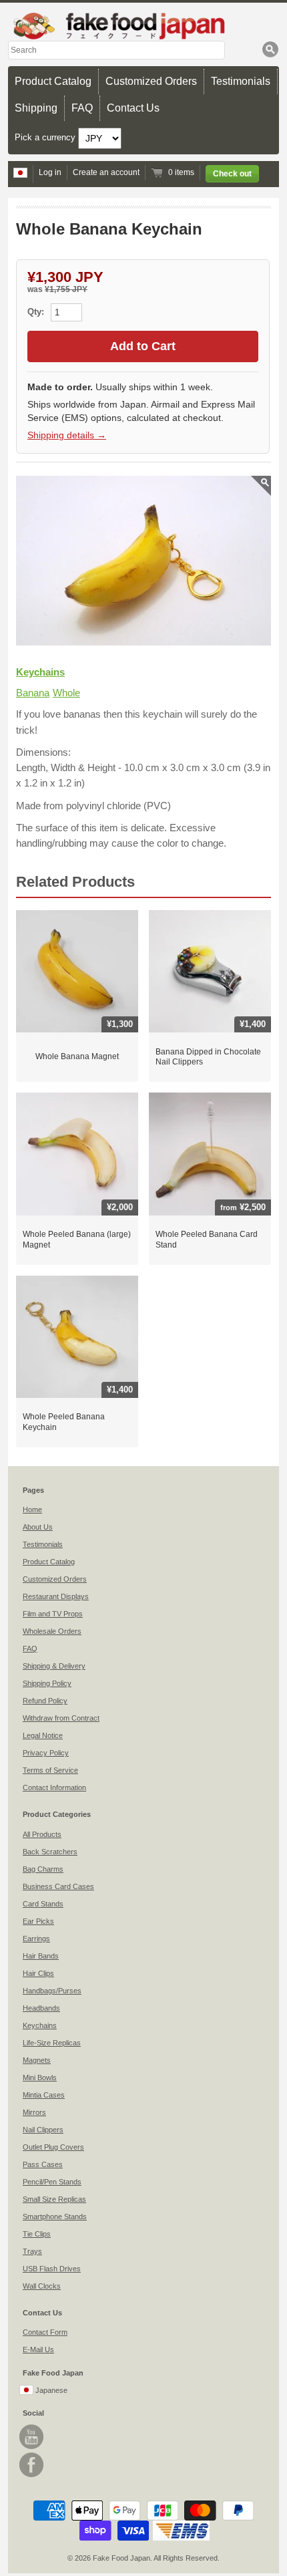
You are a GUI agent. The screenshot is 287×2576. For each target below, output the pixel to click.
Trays (32, 2251)
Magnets (37, 2060)
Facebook (31, 2465)
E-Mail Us (38, 2349)
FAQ (82, 108)
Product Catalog (53, 81)
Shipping (36, 108)
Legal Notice (43, 1735)
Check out (232, 174)
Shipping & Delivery (54, 1666)
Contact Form (45, 2332)
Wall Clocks (42, 2286)
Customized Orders (151, 81)
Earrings (36, 1939)
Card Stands (43, 1904)
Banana (33, 693)
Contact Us (133, 108)
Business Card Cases (58, 1886)
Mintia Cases (44, 2095)
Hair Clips (38, 1973)
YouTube (31, 2437)
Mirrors (34, 2112)
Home (32, 1510)
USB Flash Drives (52, 2269)
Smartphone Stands (55, 2216)
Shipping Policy (47, 1683)
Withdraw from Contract (61, 1718)
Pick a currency (46, 137)
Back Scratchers (50, 1852)
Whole (66, 693)
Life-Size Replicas (52, 2043)
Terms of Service (50, 1770)
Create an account (106, 172)
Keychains (40, 672)
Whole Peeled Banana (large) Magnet (77, 1240)
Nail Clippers (43, 2130)
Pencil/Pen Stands (52, 2182)
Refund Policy (45, 1701)
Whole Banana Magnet (77, 1056)
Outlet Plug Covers (53, 2147)
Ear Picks (38, 1921)
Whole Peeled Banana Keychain (64, 1422)
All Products (42, 1834)
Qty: (37, 312)
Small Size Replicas (54, 2199)
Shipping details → (67, 435)
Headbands (41, 2008)
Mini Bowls (40, 2078)
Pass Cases (43, 2164)
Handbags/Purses (52, 1991)
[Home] (143, 26)
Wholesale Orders (52, 1631)
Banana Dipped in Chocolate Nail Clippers (208, 1057)
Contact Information (54, 1787)
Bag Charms (43, 1869)
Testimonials (241, 81)
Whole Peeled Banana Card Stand (207, 1240)
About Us (38, 1527)
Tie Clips (37, 2234)
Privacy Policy (46, 1753)
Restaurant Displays (56, 1596)
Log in (50, 172)
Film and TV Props (53, 1614)
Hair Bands (41, 1956)
